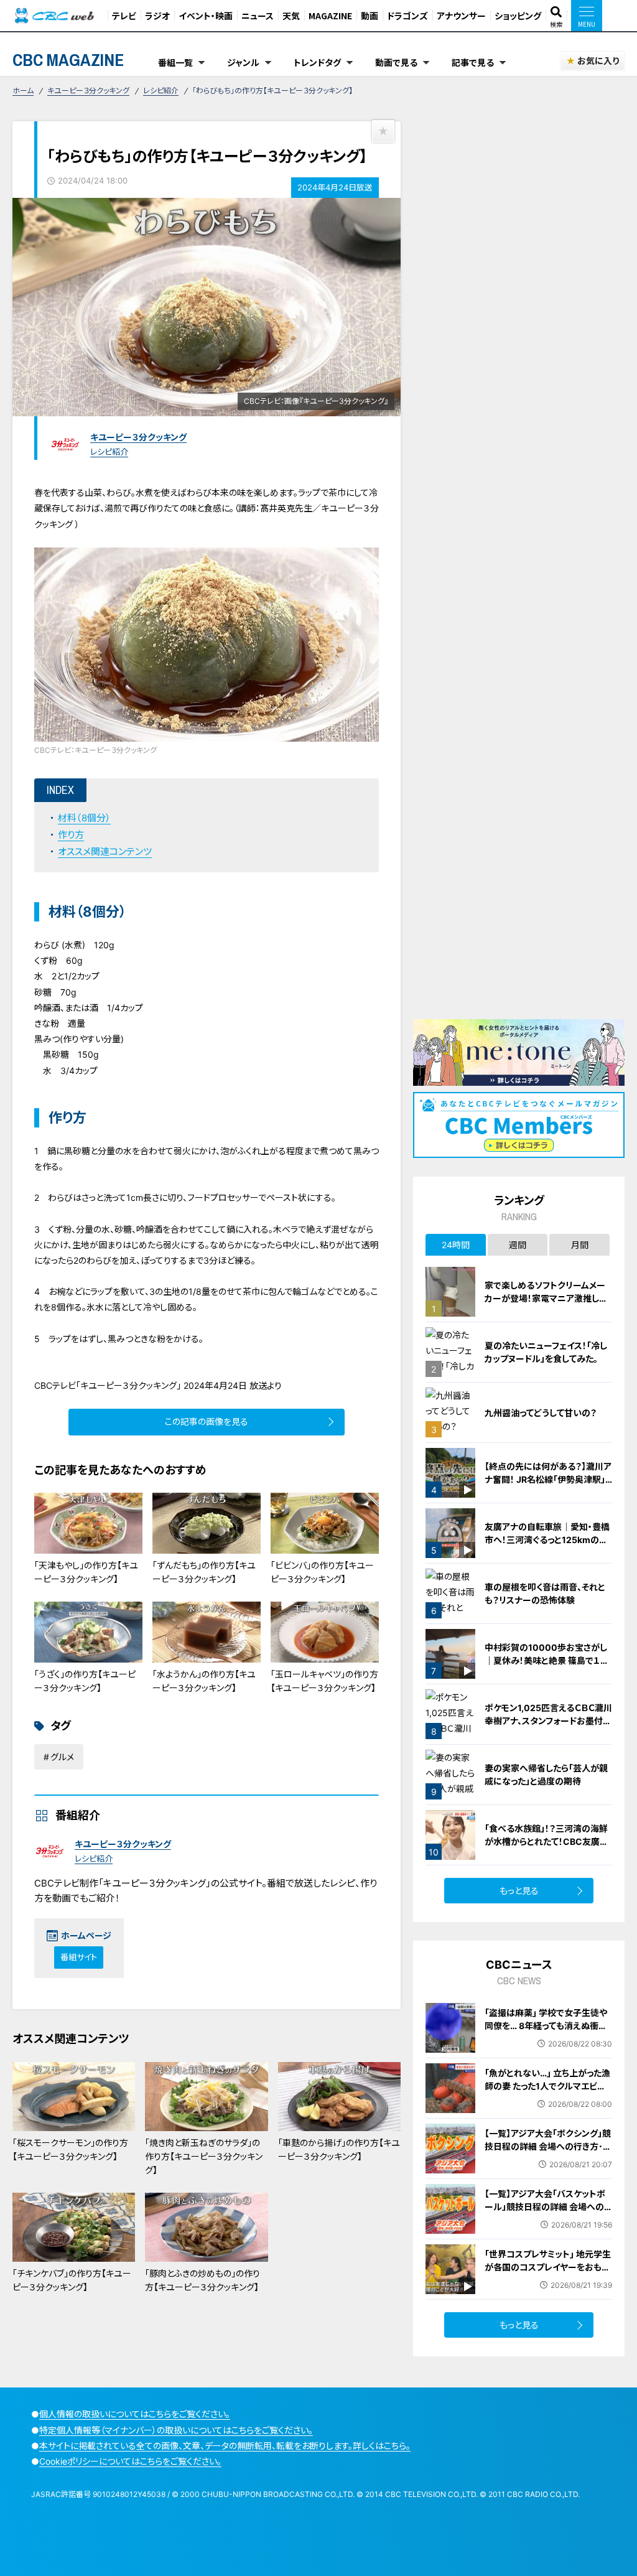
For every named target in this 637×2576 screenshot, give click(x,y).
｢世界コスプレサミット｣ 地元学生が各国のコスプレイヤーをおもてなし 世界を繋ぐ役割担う (548, 2267)
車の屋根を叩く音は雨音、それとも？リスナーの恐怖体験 (545, 1594)
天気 (291, 16)
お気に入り (598, 61)
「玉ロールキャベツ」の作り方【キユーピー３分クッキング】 (324, 1681)
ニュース (258, 16)
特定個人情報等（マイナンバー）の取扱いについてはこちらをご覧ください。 (176, 2430)
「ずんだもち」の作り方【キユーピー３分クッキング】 (204, 1572)
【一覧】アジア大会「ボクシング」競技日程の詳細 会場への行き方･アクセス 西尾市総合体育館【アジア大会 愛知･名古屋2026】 (548, 2153)
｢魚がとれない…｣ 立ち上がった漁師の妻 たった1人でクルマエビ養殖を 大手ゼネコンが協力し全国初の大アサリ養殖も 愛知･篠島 (547, 2093)
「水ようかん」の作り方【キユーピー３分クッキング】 (204, 1681)
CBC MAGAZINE (68, 60)
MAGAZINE (330, 16)
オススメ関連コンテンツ (105, 852)
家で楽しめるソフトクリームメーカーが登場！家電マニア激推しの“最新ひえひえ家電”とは (546, 1298)
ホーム (23, 91)
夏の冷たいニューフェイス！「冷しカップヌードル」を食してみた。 (546, 1352)
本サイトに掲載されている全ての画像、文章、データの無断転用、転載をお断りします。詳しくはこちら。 (225, 2446)
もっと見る (519, 1891)
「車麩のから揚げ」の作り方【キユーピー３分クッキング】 (339, 2149)
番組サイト (79, 1957)
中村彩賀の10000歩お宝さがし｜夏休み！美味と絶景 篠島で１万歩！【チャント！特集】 (547, 1660)
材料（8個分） (84, 818)
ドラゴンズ (407, 16)
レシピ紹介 (161, 91)
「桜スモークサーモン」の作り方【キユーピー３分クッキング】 (70, 2149)
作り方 (71, 835)
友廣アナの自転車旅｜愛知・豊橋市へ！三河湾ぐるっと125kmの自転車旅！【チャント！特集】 (547, 1540)
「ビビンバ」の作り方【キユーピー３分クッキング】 (322, 1572)
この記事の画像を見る (207, 1421)
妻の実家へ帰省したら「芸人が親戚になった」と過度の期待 (546, 1775)
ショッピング (518, 16)
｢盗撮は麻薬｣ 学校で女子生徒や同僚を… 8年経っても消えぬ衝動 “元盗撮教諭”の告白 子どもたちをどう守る (548, 2032)
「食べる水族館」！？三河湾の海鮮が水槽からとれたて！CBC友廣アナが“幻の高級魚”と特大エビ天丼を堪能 (548, 1848)
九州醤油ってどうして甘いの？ (541, 1413)
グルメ (62, 1757)
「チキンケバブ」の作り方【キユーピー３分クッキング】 (72, 2280)
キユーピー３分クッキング (88, 91)
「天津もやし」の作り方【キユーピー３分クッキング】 (86, 1572)
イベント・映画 (206, 16)
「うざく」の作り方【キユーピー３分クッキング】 (85, 1681)
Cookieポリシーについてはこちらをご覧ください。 (130, 2461)
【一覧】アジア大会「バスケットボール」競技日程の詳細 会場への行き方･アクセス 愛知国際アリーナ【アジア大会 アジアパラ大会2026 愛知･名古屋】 (546, 2220)
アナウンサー (461, 16)
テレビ (124, 16)
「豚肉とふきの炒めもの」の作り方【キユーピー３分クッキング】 (202, 2280)
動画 (370, 16)
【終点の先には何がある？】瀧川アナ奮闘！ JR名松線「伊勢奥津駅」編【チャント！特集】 (548, 1479)
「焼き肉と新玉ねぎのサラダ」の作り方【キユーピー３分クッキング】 (204, 2157)
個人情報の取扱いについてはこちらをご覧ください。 (135, 2414)
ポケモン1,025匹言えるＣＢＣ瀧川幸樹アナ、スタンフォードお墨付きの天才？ (548, 1721)
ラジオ (157, 16)
